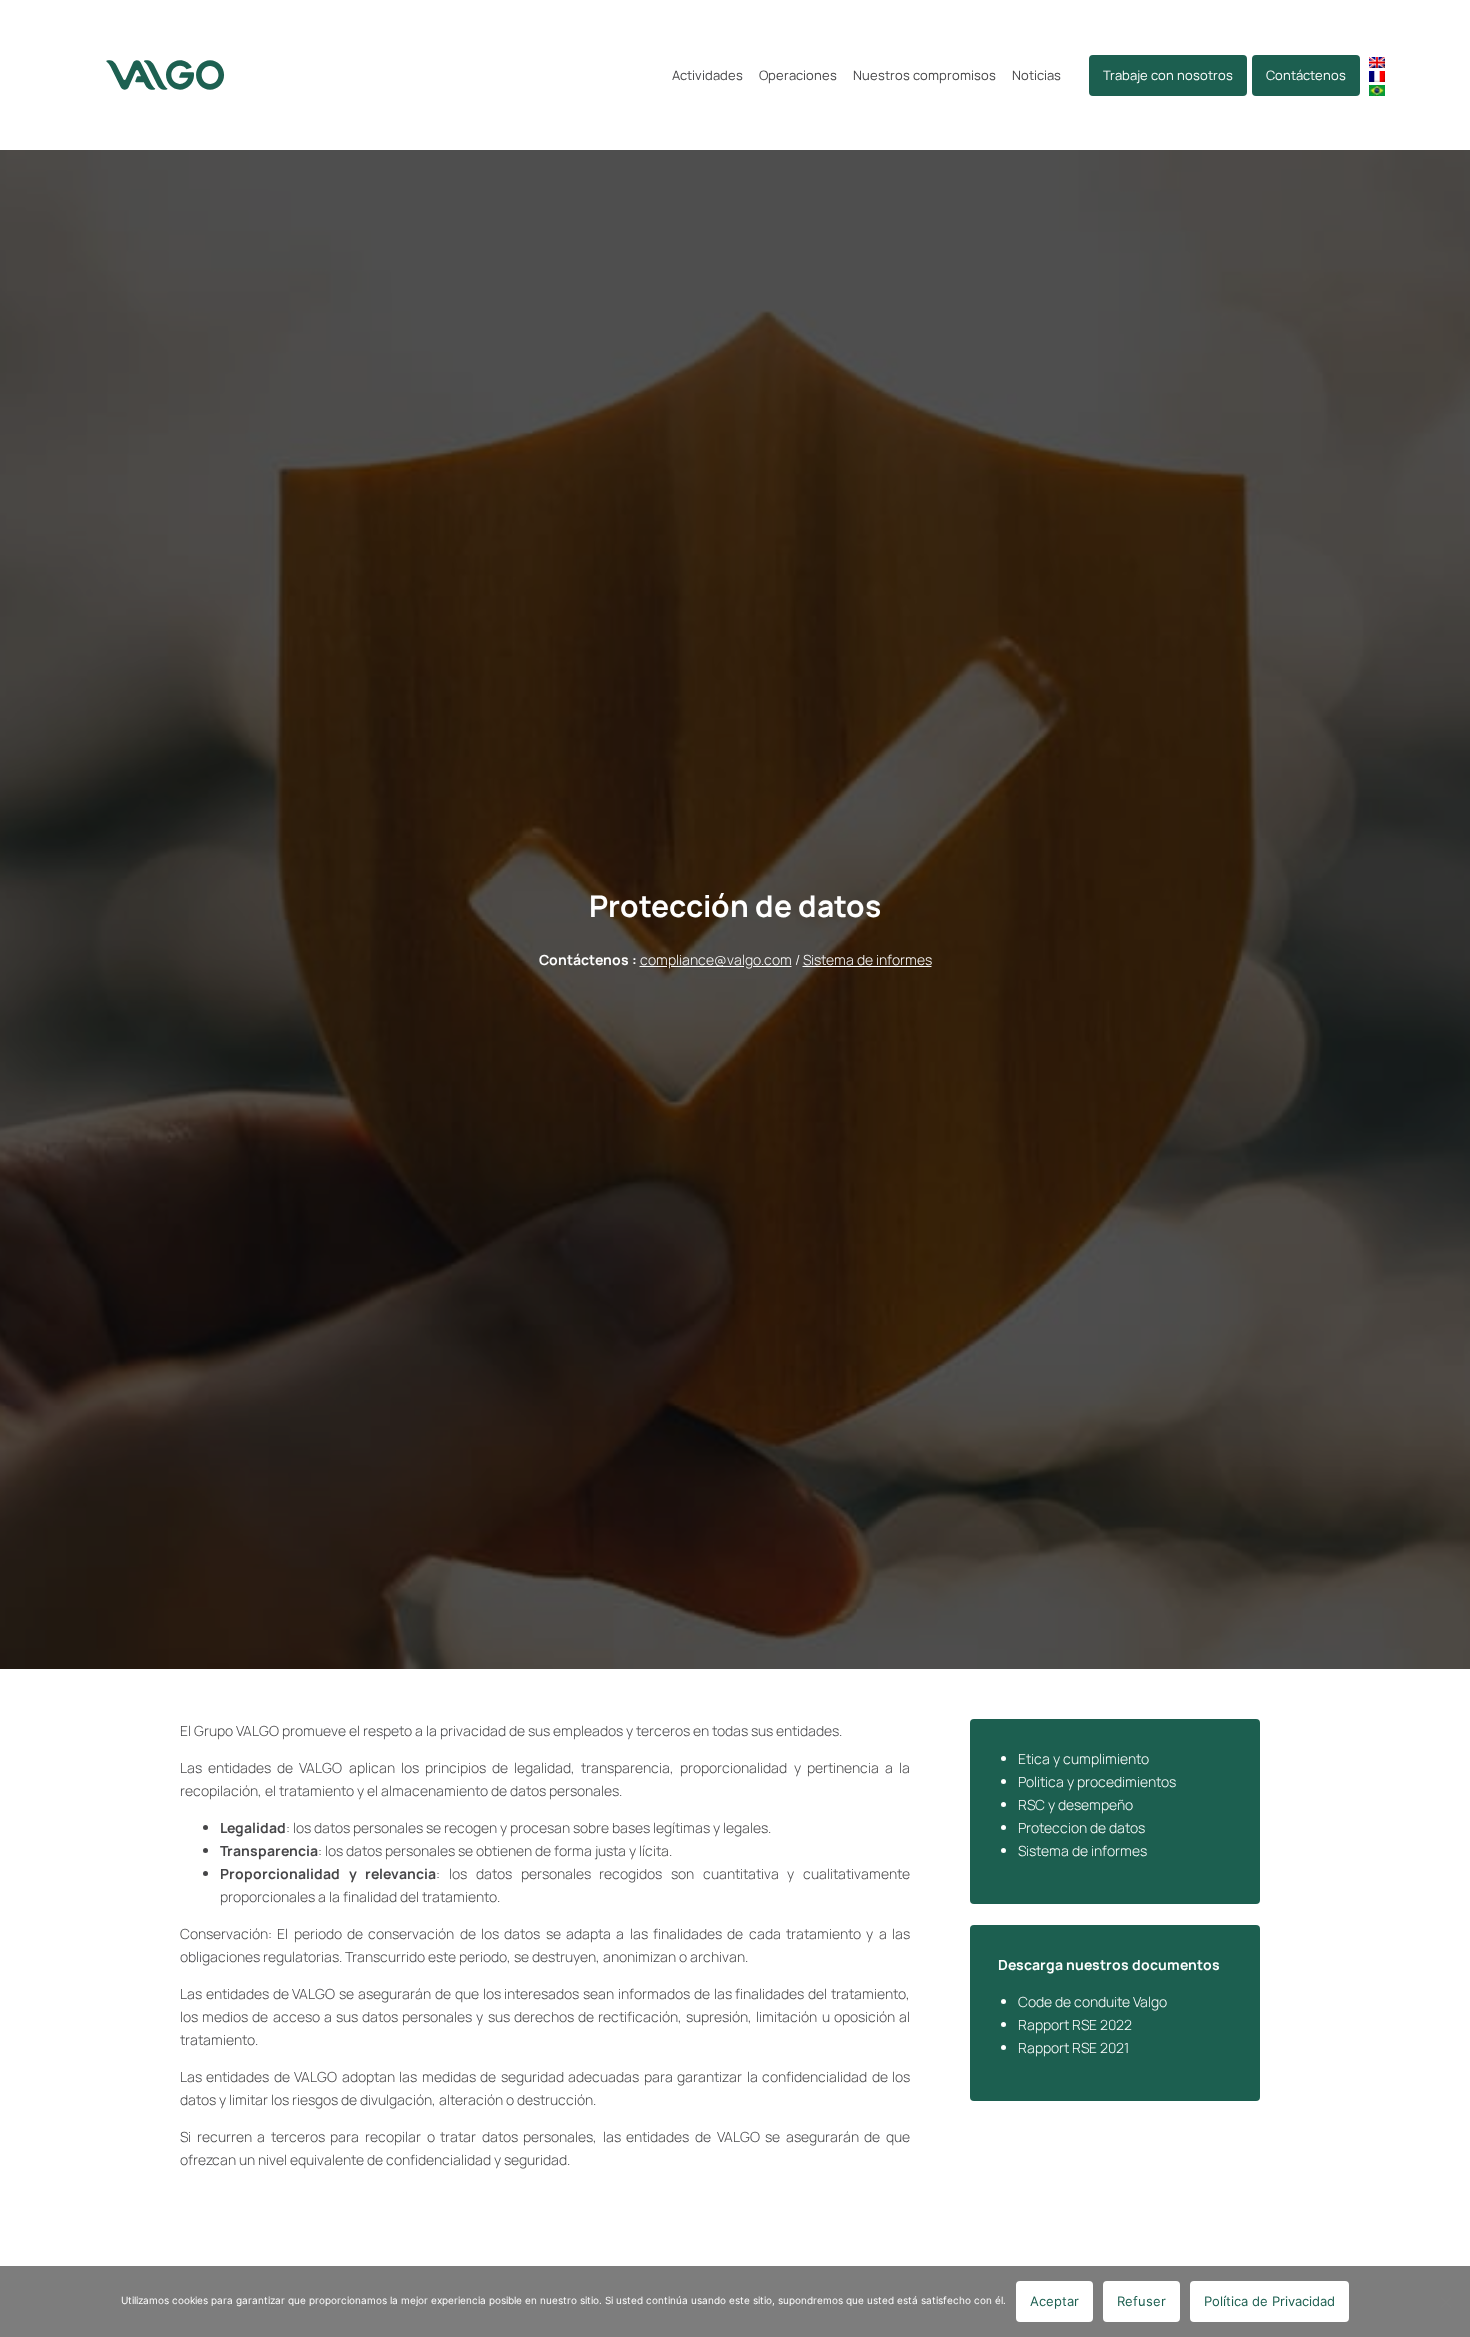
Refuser (1141, 2301)
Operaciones (798, 75)
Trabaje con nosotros (1168, 75)
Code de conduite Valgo (1092, 2001)
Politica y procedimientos (1097, 1781)
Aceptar (1054, 2301)
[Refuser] (1445, 2302)
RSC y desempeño (1075, 1804)
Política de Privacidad (1269, 2301)
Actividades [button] (707, 75)
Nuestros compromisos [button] (924, 75)
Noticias (1036, 75)
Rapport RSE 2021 (1073, 2047)
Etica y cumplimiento (1083, 1758)
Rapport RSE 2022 (1075, 2024)
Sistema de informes (867, 959)
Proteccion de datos (1081, 1827)
